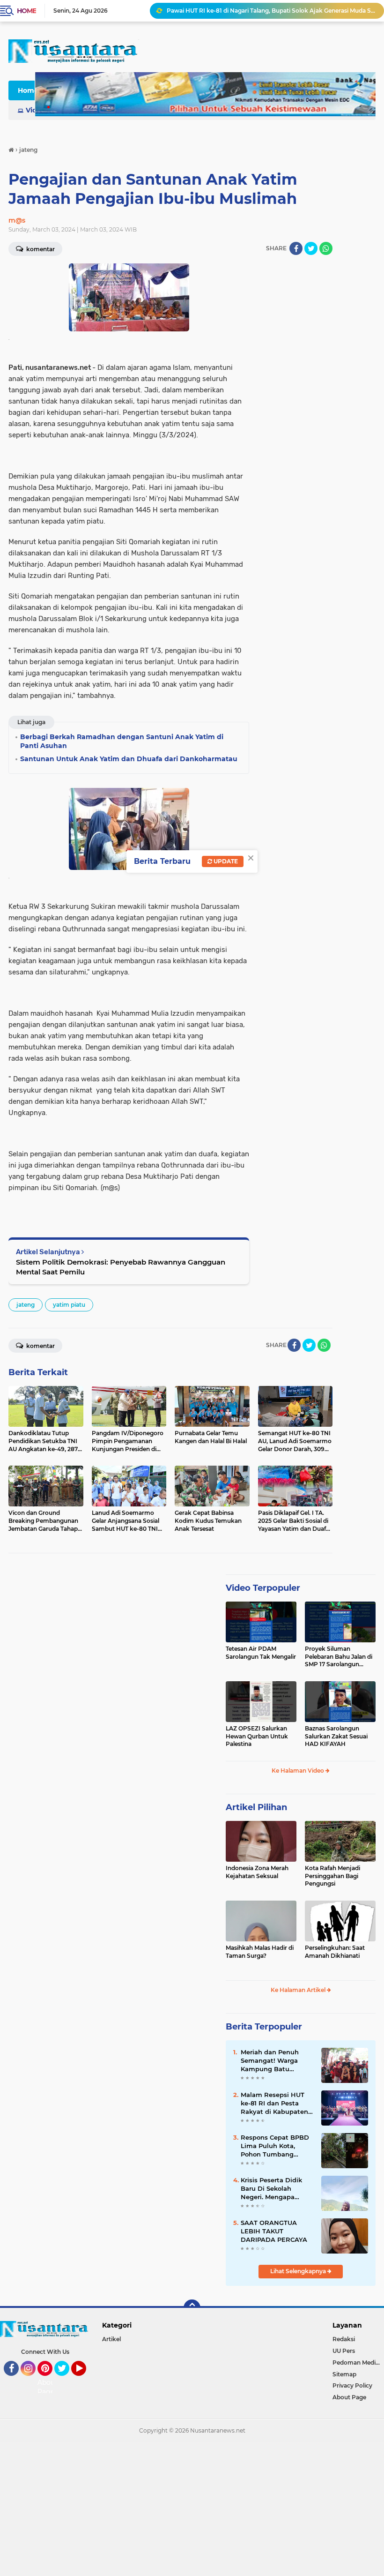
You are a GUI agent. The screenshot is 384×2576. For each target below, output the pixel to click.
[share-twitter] (311, 248)
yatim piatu (69, 1305)
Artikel (111, 2339)
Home (26, 11)
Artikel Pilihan (256, 1807)
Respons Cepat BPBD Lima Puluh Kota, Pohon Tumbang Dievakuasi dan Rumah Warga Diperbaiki (275, 2146)
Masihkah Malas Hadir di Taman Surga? (260, 1952)
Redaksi (344, 2339)
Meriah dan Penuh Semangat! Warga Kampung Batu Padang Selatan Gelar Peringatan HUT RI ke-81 (276, 2061)
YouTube (85, 2380)
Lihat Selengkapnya (299, 2271)
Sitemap (344, 2374)
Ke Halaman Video (299, 1771)
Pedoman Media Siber (358, 2363)
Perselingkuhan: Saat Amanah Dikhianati (335, 1952)
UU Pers (344, 2351)
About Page (48, 2387)
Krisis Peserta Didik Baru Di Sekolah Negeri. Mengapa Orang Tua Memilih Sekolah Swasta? (271, 2189)
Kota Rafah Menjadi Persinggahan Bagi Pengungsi (332, 1876)
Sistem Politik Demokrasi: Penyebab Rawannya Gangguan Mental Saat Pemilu (121, 1267)
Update (225, 861)
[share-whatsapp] (326, 248)
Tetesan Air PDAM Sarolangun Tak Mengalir (261, 1653)
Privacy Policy (352, 2385)
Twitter (66, 2380)
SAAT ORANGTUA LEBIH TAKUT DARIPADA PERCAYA (274, 2231)
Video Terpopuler (263, 1588)
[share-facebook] (296, 248)
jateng (26, 1305)
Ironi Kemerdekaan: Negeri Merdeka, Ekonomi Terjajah (244, 11)
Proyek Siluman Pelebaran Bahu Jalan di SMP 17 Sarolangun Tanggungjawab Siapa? (339, 1657)
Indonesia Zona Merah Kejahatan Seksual (257, 1872)
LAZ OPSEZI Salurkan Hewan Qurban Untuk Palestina (257, 1736)
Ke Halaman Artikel (299, 1990)
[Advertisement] (192, 2508)
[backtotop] (192, 2308)
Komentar (40, 1346)
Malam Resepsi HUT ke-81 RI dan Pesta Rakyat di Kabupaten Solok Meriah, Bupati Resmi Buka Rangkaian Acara (274, 2104)
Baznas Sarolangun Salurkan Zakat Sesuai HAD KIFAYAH (336, 1736)
